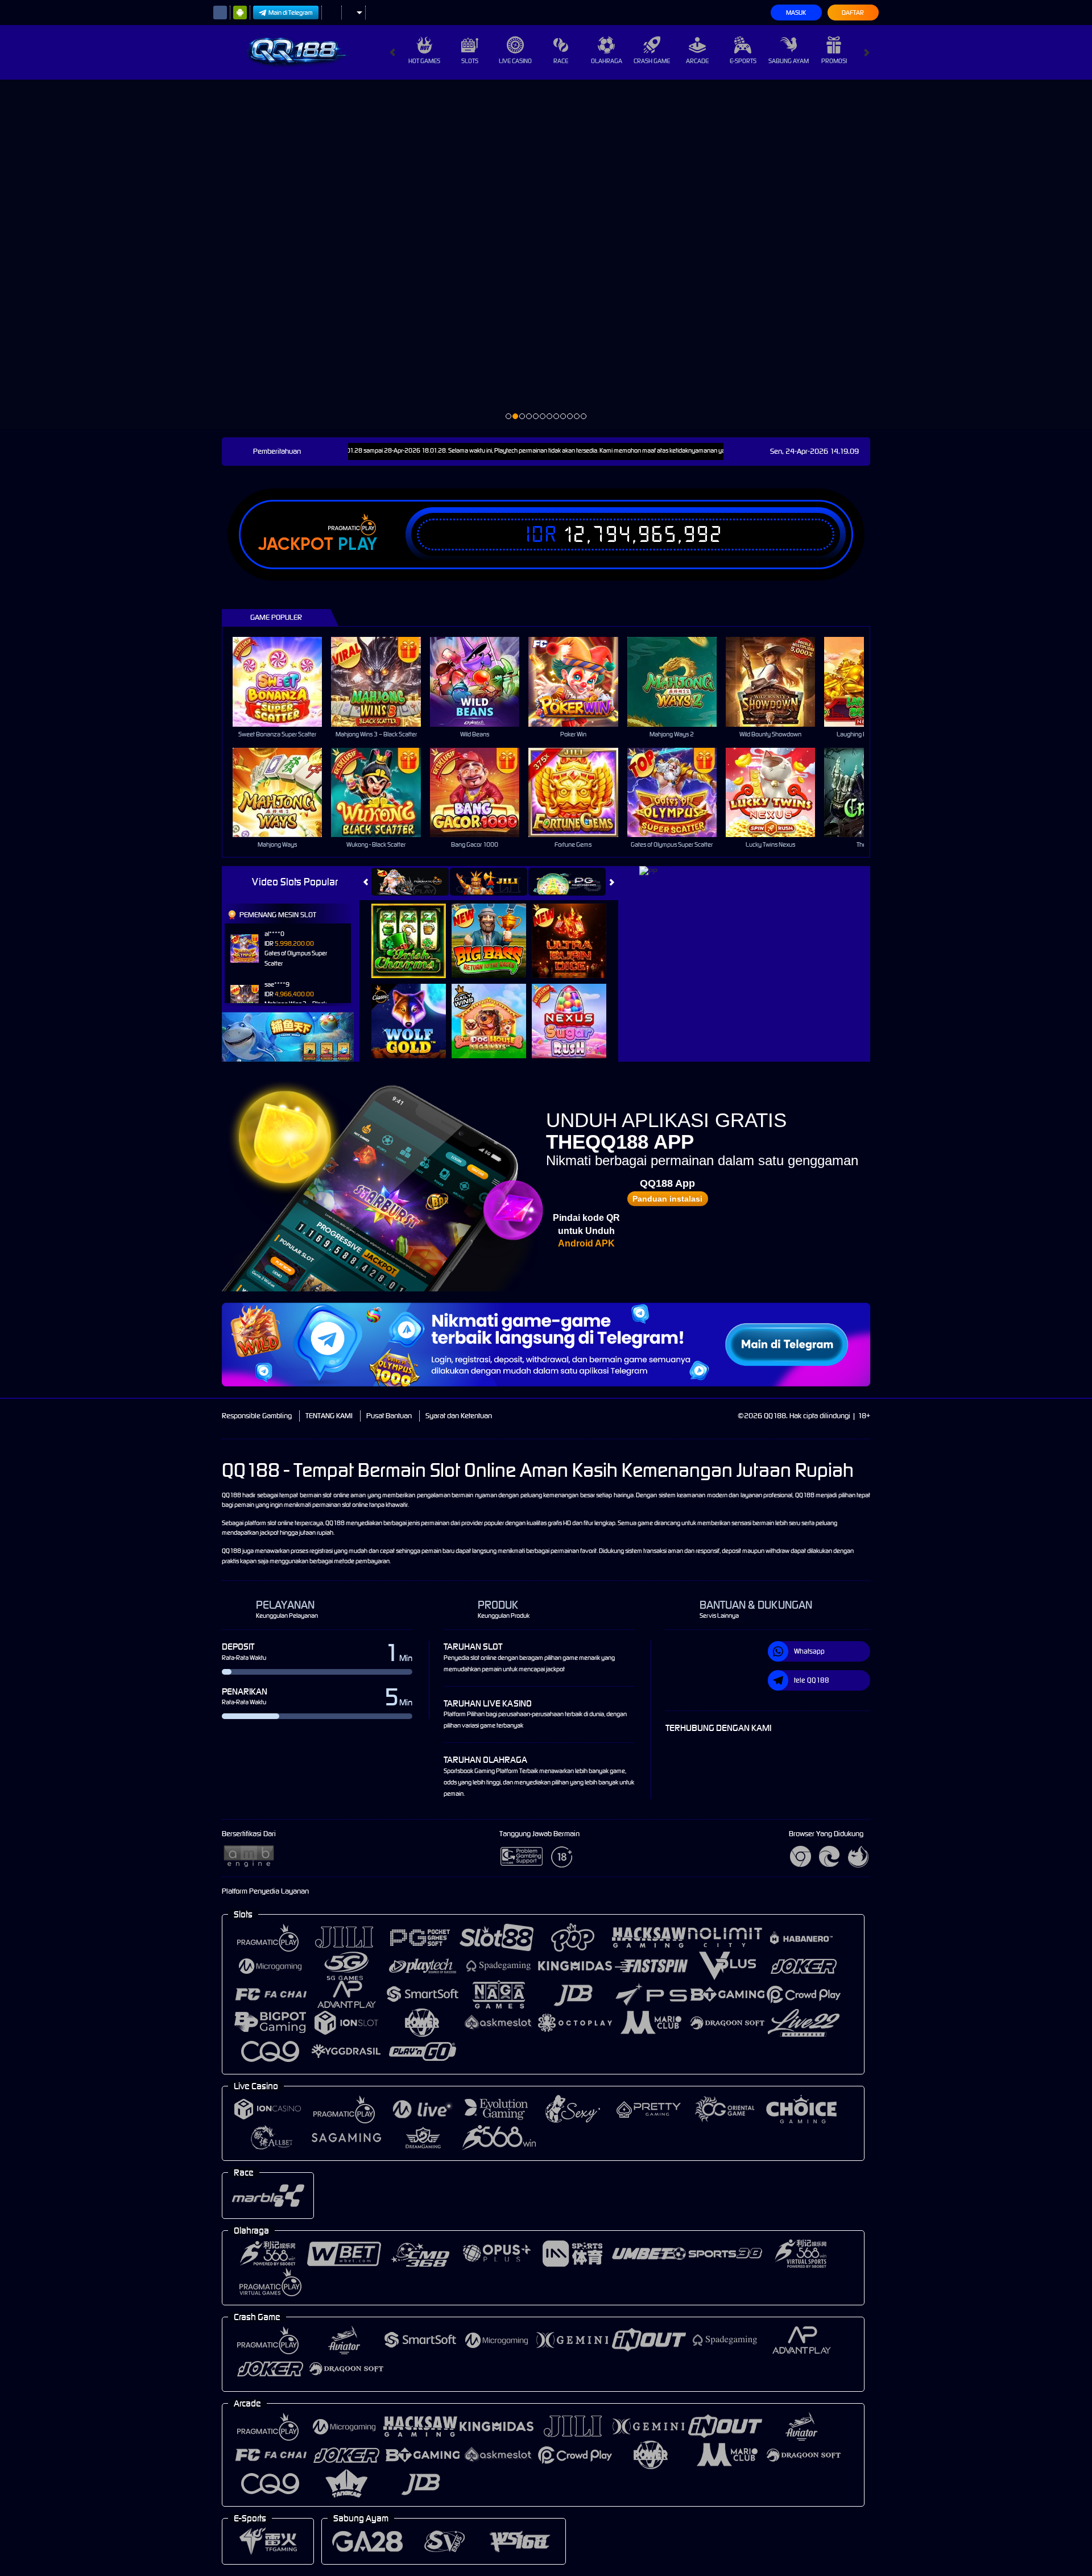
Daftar (853, 13)
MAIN (285, 682)
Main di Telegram (291, 13)
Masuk (796, 13)
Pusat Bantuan (389, 1416)
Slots (470, 61)
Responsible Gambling (257, 1416)
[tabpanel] (546, 254)
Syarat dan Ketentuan (459, 1416)
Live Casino (515, 61)
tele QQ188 (812, 1680)
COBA (415, 929)
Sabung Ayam (789, 61)
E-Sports (743, 61)
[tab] (410, 882)
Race (561, 61)
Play (357, 544)
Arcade (697, 61)
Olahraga (607, 61)
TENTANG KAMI (329, 1416)
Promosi (834, 61)
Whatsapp (809, 1651)
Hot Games (424, 61)
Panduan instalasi (667, 1199)
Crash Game (652, 61)
